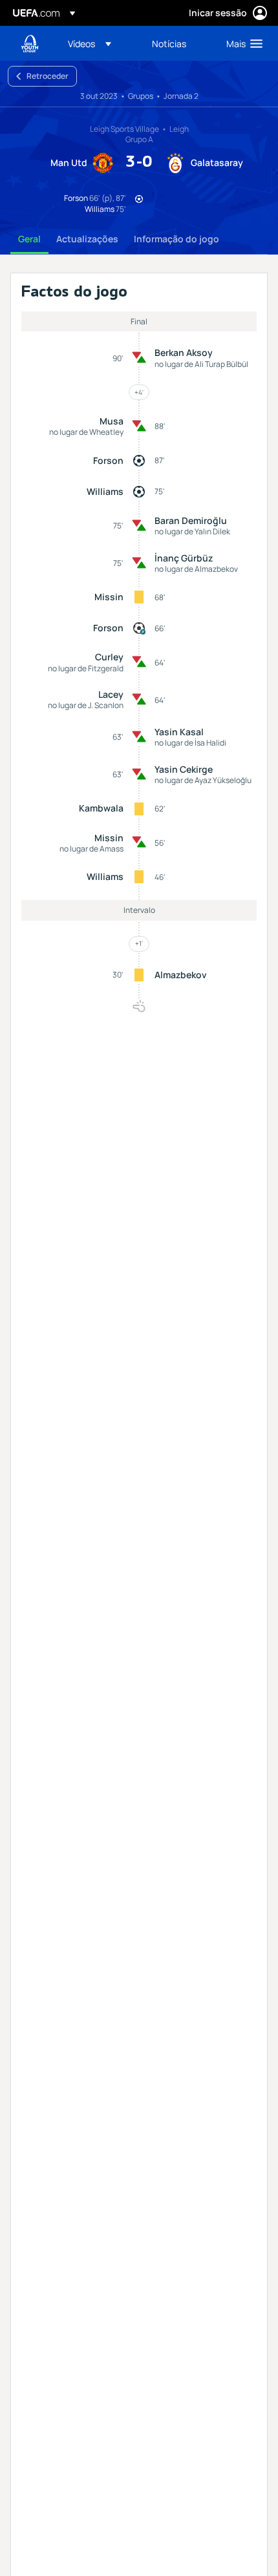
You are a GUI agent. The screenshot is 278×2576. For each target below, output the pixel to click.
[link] (169, 43)
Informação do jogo (176, 239)
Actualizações (87, 239)
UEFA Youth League (30, 44)
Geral (29, 239)
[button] (90, 43)
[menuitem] (99, 43)
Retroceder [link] (48, 76)
